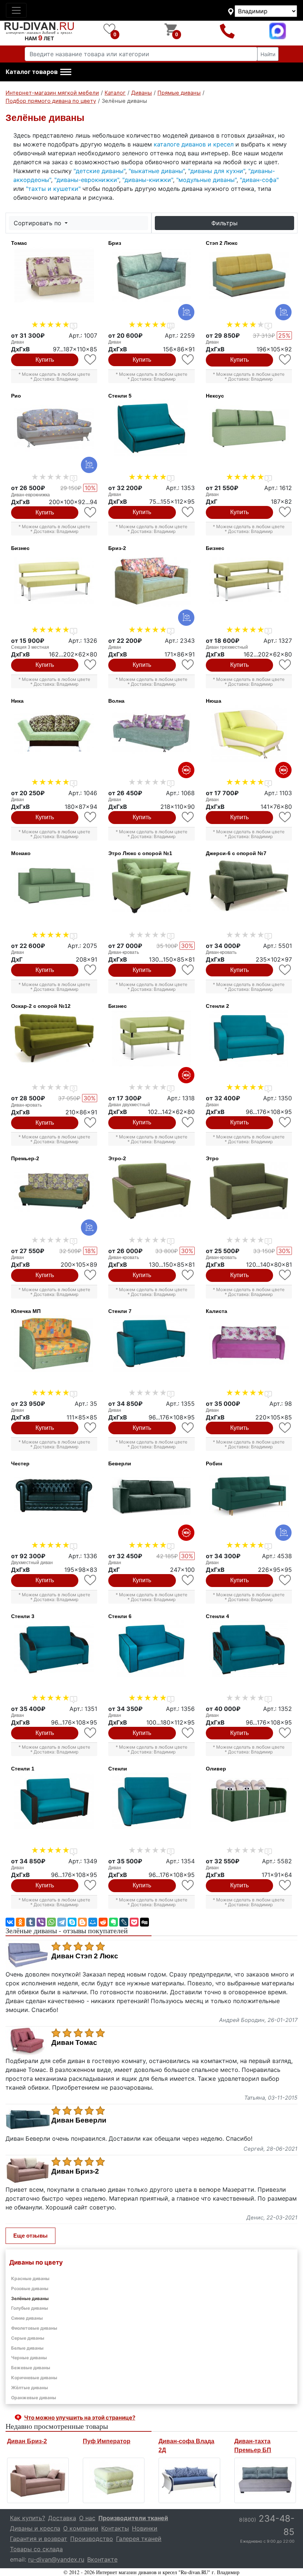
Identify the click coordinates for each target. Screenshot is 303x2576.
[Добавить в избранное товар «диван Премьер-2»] (91, 1275)
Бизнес (20, 548)
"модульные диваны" (206, 180)
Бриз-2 (117, 548)
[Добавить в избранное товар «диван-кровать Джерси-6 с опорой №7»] (285, 970)
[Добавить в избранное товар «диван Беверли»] (188, 1580)
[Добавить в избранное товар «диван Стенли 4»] (285, 1733)
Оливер (216, 1769)
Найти (268, 54)
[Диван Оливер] (249, 1801)
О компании (81, 2528)
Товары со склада (36, 2549)
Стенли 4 (217, 1616)
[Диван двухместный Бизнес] (151, 1039)
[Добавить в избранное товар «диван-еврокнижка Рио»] (91, 512)
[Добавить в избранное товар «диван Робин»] (285, 1580)
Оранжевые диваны (34, 2398)
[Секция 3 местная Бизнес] (54, 581)
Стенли (118, 1769)
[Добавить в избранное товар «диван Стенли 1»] (91, 1885)
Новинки (145, 2528)
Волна (116, 701)
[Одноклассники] (20, 1922)
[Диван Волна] (151, 733)
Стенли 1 (23, 1769)
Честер (20, 1463)
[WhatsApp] (51, 1922)
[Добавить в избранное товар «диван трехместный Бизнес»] (285, 665)
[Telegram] (62, 1922)
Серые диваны (28, 2338)
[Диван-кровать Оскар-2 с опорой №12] (54, 1039)
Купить (45, 360)
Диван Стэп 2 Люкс (85, 1956)
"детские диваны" (99, 171)
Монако (21, 853)
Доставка (62, 2518)
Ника (17, 701)
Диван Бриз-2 (75, 2171)
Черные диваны (29, 2358)
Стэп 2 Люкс (222, 243)
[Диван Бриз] (151, 276)
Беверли (120, 1463)
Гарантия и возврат (39, 2539)
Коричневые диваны (34, 2378)
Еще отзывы (30, 2236)
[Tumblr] (31, 1922)
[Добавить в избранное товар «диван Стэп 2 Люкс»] (285, 360)
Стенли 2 (217, 1006)
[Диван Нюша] (249, 733)
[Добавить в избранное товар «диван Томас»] (91, 360)
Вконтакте (102, 2559)
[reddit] (103, 1922)
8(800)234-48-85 (227, 31)
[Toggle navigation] (16, 10)
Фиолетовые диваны (34, 2328)
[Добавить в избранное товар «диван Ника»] (91, 817)
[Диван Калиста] (249, 1344)
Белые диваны (27, 2348)
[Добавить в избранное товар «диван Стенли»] (188, 1885)
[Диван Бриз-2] (151, 581)
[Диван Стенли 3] (54, 1649)
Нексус (215, 396)
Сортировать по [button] (38, 223)
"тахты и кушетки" (53, 189)
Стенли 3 (23, 1616)
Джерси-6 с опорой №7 (236, 853)
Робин (214, 1463)
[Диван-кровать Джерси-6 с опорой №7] (249, 886)
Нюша (214, 701)
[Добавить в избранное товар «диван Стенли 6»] (188, 1733)
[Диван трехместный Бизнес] (249, 581)
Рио (16, 396)
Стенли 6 (120, 1616)
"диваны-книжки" (148, 180)
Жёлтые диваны (30, 2388)
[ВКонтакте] (10, 1922)
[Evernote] (113, 1922)
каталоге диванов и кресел (194, 144)
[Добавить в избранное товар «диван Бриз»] (188, 360)
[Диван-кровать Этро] (249, 1191)
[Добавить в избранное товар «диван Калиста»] (285, 1428)
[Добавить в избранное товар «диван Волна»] (188, 817)
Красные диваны (30, 2278)
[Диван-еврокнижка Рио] (54, 428)
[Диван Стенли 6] (151, 1649)
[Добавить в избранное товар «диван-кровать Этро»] (285, 1275)
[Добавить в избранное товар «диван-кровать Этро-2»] (188, 1275)
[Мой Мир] (93, 1922)
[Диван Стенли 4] (249, 1649)
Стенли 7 (120, 1311)
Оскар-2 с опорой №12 (41, 1006)
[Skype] (72, 1922)
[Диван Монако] (54, 886)
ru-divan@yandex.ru (56, 2559)
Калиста (217, 1311)
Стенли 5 (120, 396)
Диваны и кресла (35, 2528)
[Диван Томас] (54, 276)
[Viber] (41, 1922)
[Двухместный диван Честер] (54, 1496)
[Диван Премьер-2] (54, 1191)
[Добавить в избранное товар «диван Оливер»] (285, 1885)
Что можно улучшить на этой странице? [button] (80, 2418)
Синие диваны (27, 2318)
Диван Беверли (79, 2120)
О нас (87, 2518)
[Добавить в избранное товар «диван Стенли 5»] (188, 512)
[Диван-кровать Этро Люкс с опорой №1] (151, 886)
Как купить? (28, 2518)
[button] (38, 72)
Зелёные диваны (30, 2298)
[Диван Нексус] (249, 428)
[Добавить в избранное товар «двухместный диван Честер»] (91, 1580)
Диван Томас (74, 2043)
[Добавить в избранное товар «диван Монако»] (91, 970)
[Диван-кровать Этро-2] (151, 1191)
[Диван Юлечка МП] (54, 1344)
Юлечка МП (26, 1311)
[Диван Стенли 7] (151, 1344)
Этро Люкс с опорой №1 (140, 853)
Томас (19, 243)
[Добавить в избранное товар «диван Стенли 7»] (188, 1428)
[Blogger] (82, 1922)
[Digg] (144, 1922)
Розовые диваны (30, 2288)
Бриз (115, 243)
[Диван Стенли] (151, 1801)
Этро (212, 1158)
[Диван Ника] (54, 733)
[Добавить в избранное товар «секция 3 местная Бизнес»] (91, 665)
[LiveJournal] (124, 1922)
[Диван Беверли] (151, 1496)
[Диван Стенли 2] (249, 1039)
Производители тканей (133, 2518)
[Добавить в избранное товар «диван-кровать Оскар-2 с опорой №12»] (91, 1123)
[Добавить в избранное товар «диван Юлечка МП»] (91, 1428)
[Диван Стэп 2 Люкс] (249, 276)
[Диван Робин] (249, 1496)
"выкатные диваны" (157, 171)
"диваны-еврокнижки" (87, 180)
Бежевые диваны (31, 2368)
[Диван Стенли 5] (151, 428)
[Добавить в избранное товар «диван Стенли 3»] (91, 1733)
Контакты (115, 2528)
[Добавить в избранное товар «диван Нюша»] (285, 817)
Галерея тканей (139, 2539)
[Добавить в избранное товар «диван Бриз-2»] (188, 665)
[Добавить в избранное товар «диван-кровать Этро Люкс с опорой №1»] (188, 970)
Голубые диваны (30, 2308)
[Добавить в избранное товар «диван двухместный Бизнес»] (188, 1122)
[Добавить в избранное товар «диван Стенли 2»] (285, 1122)
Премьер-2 (25, 1158)
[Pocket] (134, 1922)
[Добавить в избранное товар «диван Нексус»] (285, 512)
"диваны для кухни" (217, 171)
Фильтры (224, 223)
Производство (92, 2539)
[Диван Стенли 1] (54, 1801)
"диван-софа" (259, 180)
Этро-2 (117, 1158)
